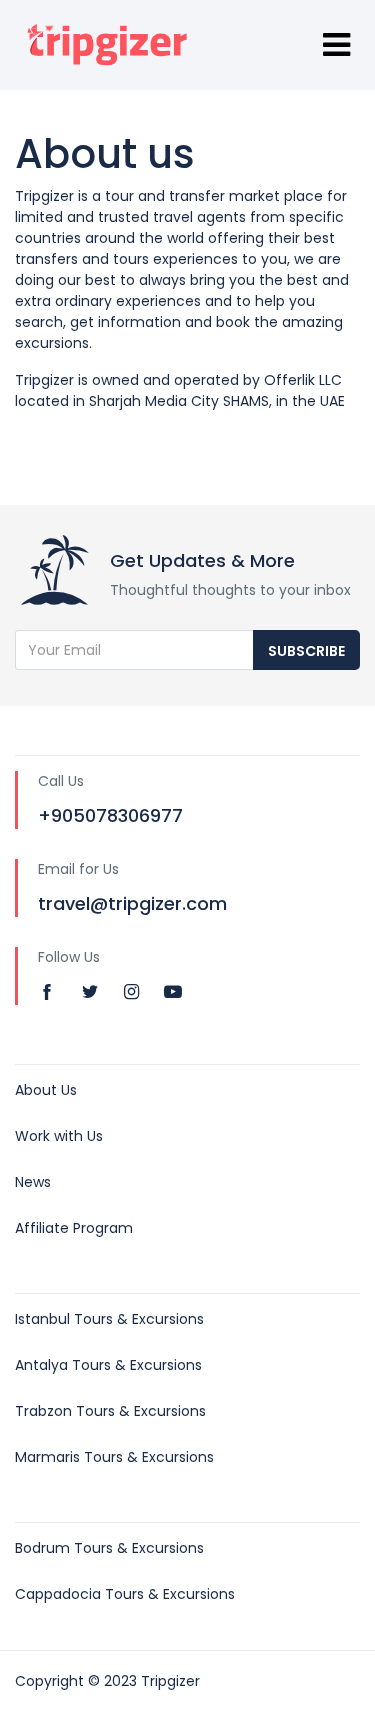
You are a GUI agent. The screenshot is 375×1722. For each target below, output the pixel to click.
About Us (46, 1090)
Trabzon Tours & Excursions (110, 1411)
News (33, 1182)
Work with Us (59, 1136)
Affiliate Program (74, 1228)
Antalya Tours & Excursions (108, 1365)
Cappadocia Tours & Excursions (125, 1594)
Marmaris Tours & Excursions (114, 1457)
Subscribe (306, 651)
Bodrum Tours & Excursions (109, 1548)
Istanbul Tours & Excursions (109, 1319)
